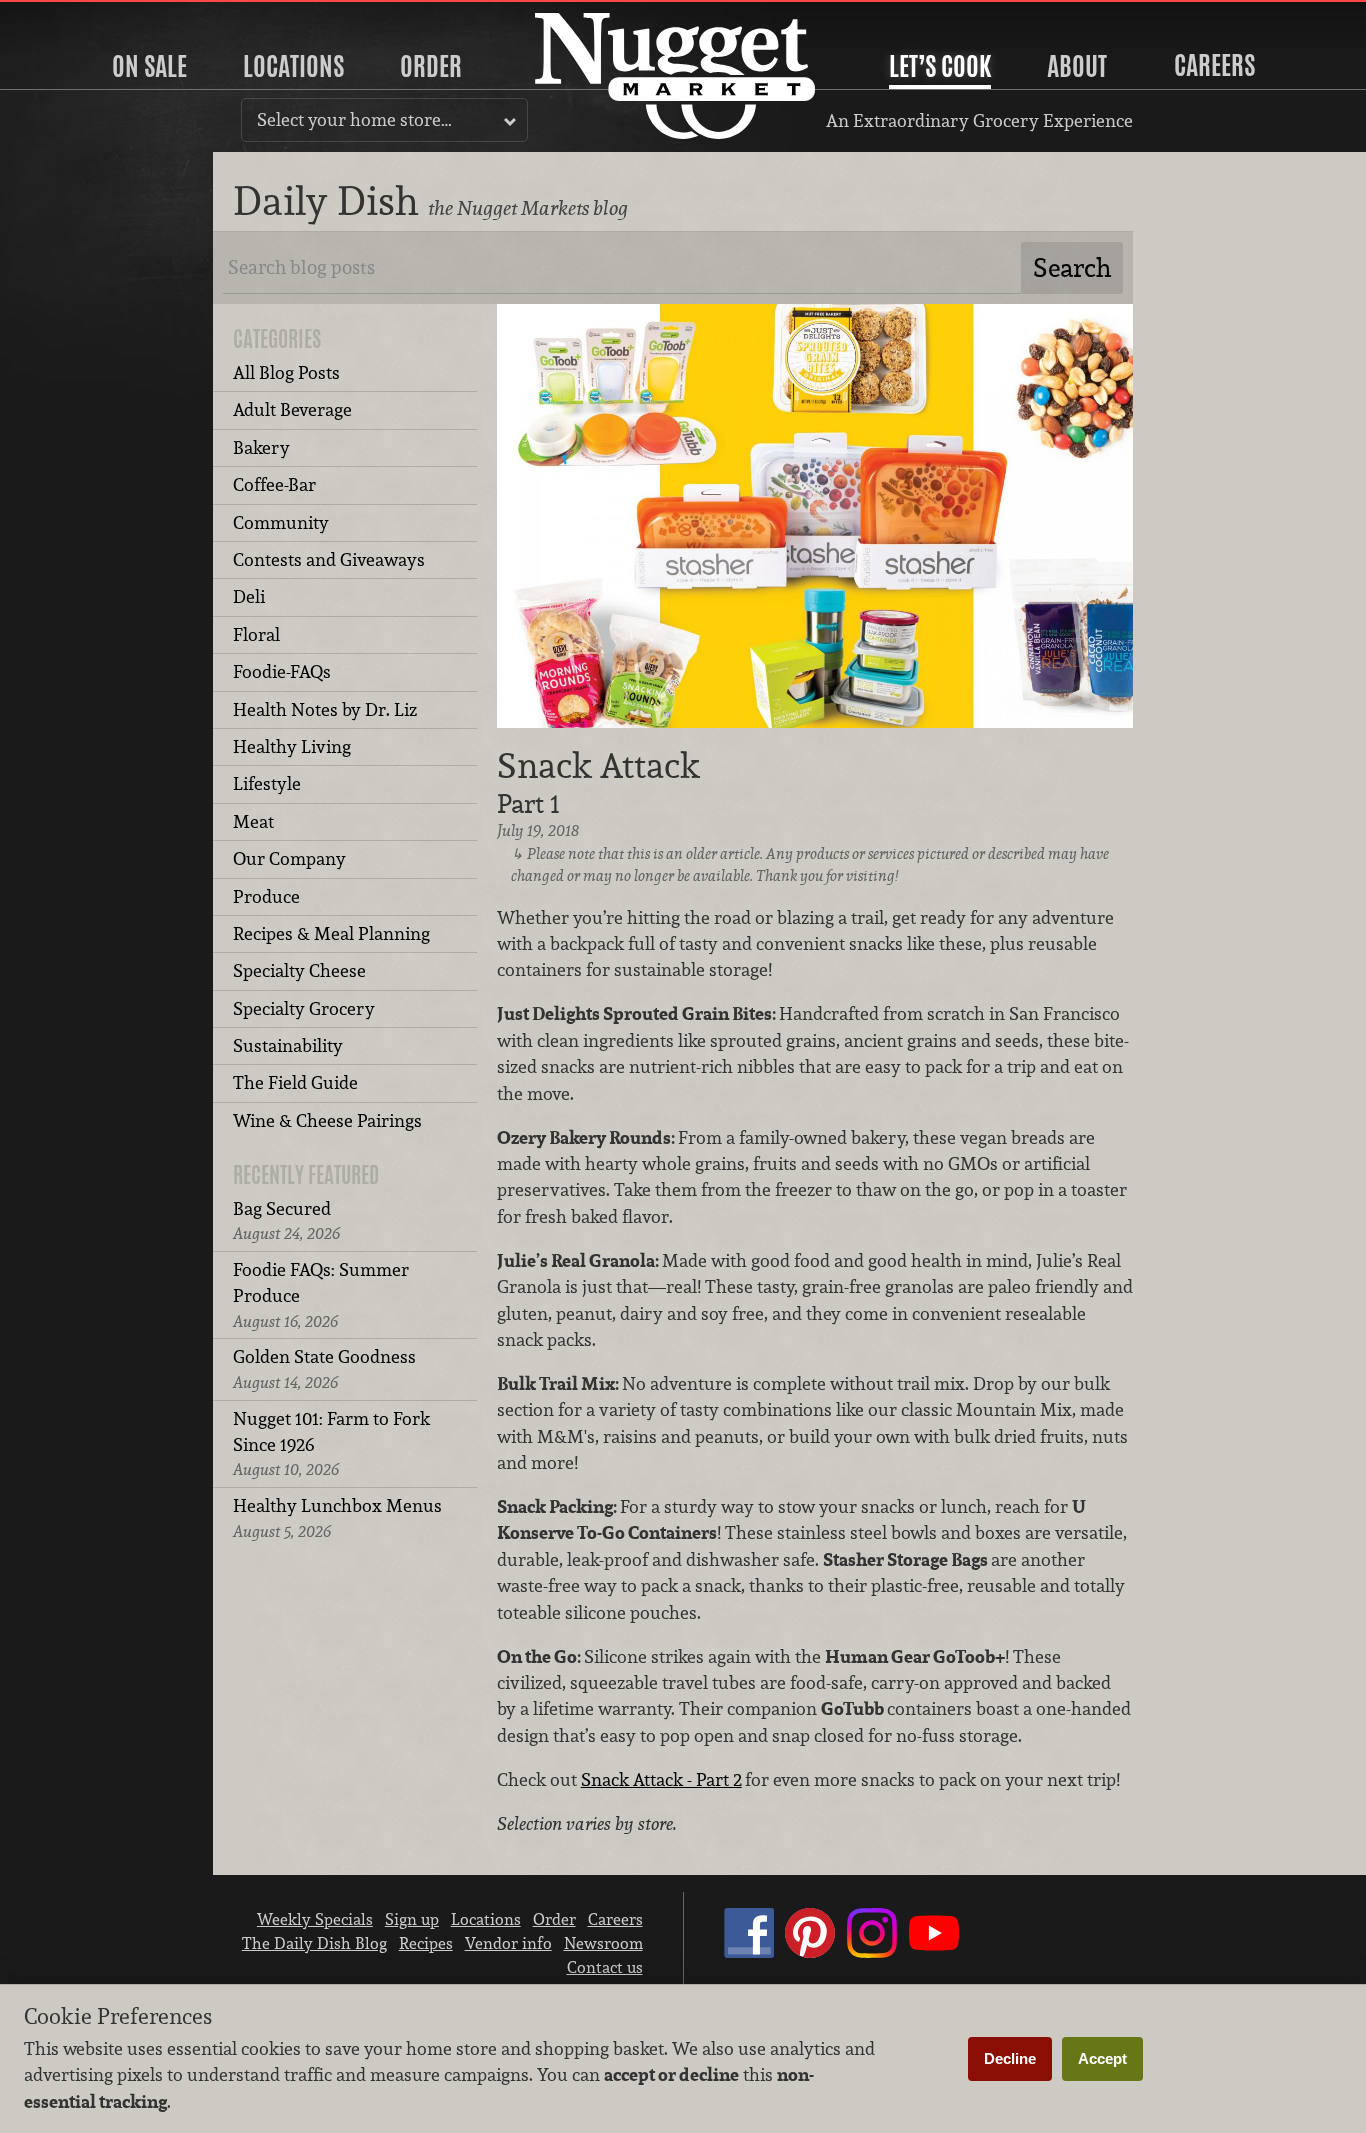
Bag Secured (286, 1220)
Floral (256, 634)
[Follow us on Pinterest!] (810, 1952)
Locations (293, 66)
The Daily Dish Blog (314, 1943)
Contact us (605, 1967)
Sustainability (288, 1045)
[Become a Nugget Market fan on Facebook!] (749, 1952)
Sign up (412, 1919)
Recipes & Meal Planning (331, 933)
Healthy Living (292, 746)
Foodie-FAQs (282, 671)
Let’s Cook (940, 66)
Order (431, 66)
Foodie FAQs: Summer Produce (321, 1295)
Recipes (426, 1943)
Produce (266, 896)
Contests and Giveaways (329, 559)
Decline (1010, 2058)
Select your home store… (354, 119)
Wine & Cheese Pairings (327, 1120)
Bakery (261, 447)
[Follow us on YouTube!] (934, 1952)
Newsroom (603, 1943)
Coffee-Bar (274, 484)
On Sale (149, 66)
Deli (249, 596)
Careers (1214, 65)
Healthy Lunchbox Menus (337, 1517)
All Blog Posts (286, 372)
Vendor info (508, 1943)
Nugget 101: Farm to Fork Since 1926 (331, 1444)
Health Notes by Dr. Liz (325, 709)
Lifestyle (267, 783)
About (1077, 66)
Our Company (289, 858)
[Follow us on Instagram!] (872, 1952)
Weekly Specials (315, 1919)
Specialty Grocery (304, 1008)
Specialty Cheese (299, 970)
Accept (1102, 2058)
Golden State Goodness (324, 1368)
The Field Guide (295, 1082)
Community (281, 522)
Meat (253, 821)
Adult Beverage (292, 409)
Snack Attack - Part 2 (661, 1779)
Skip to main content (94, 16)
